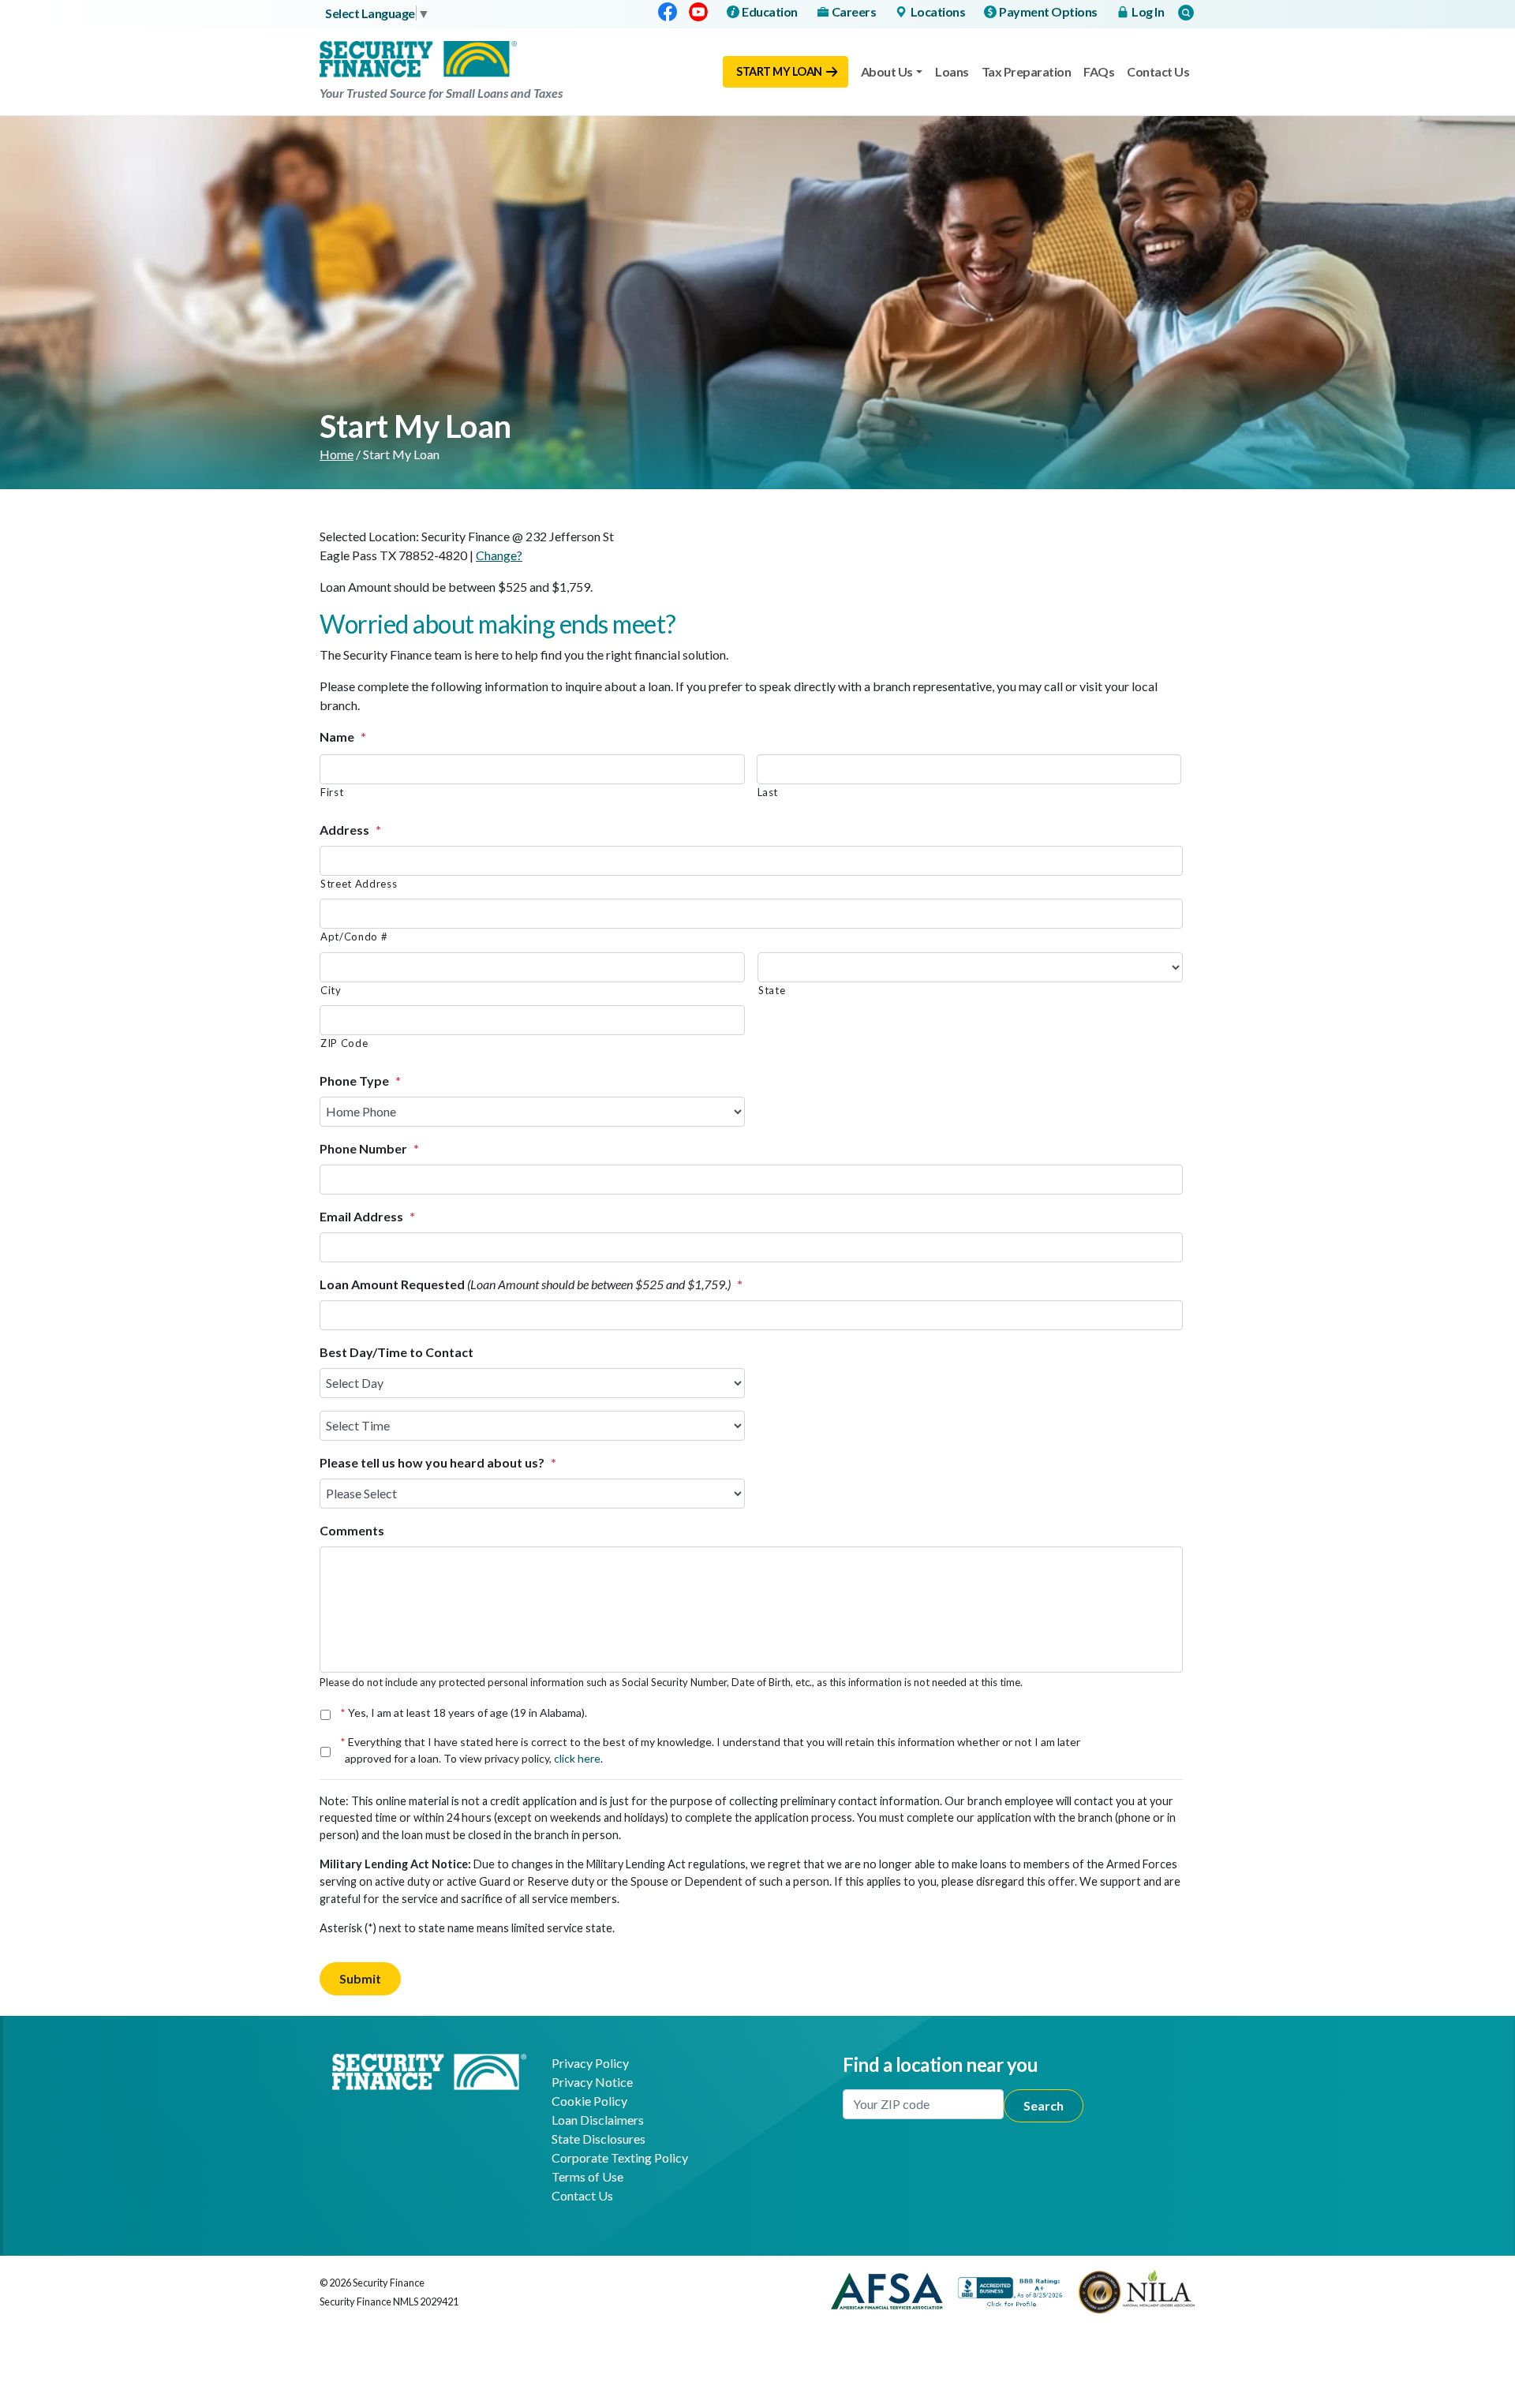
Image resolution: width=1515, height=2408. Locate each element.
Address (350, 830)
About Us (887, 71)
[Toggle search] (1186, 12)
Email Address (367, 1216)
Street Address (359, 884)
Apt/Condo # (354, 937)
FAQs (1099, 71)
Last (768, 792)
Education (770, 11)
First (332, 792)
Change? (499, 555)
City (331, 990)
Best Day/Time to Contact (397, 1352)
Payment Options (1048, 11)
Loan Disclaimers (598, 2120)
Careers (854, 11)
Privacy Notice (592, 2082)
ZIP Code (344, 1043)
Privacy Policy (590, 2063)
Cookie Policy (589, 2101)
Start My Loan (779, 71)
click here (577, 1758)
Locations (938, 11)
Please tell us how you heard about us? (438, 1462)
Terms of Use (587, 2176)
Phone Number (369, 1148)
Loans (952, 71)
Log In (1148, 11)
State (772, 990)
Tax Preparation (1027, 71)
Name (343, 737)
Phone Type (360, 1081)
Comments (352, 1530)
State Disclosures (599, 2139)
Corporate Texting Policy (620, 2157)
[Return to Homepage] (429, 2070)
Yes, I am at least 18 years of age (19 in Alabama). (466, 1713)
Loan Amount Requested (531, 1284)
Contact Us (1158, 71)
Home (337, 454)
